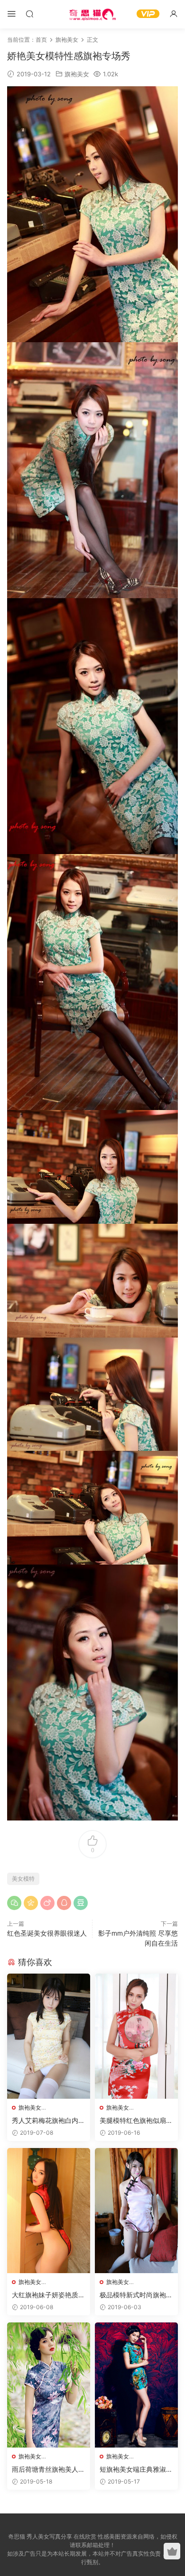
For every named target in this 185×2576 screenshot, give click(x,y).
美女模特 (23, 1879)
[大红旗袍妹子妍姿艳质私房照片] (49, 2211)
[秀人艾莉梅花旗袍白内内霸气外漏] (49, 2036)
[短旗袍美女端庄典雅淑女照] (136, 2385)
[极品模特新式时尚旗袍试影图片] (136, 2211)
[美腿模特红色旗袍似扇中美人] (136, 2036)
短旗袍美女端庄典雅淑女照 (136, 2470)
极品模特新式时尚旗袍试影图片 (136, 2295)
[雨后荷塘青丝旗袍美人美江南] (49, 2385)
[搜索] (29, 14)
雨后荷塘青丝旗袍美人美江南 (48, 2470)
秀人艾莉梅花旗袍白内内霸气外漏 (48, 2121)
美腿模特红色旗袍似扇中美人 (136, 2121)
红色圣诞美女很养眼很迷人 (47, 1933)
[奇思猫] (92, 14)
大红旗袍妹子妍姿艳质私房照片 (48, 2295)
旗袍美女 (77, 74)
